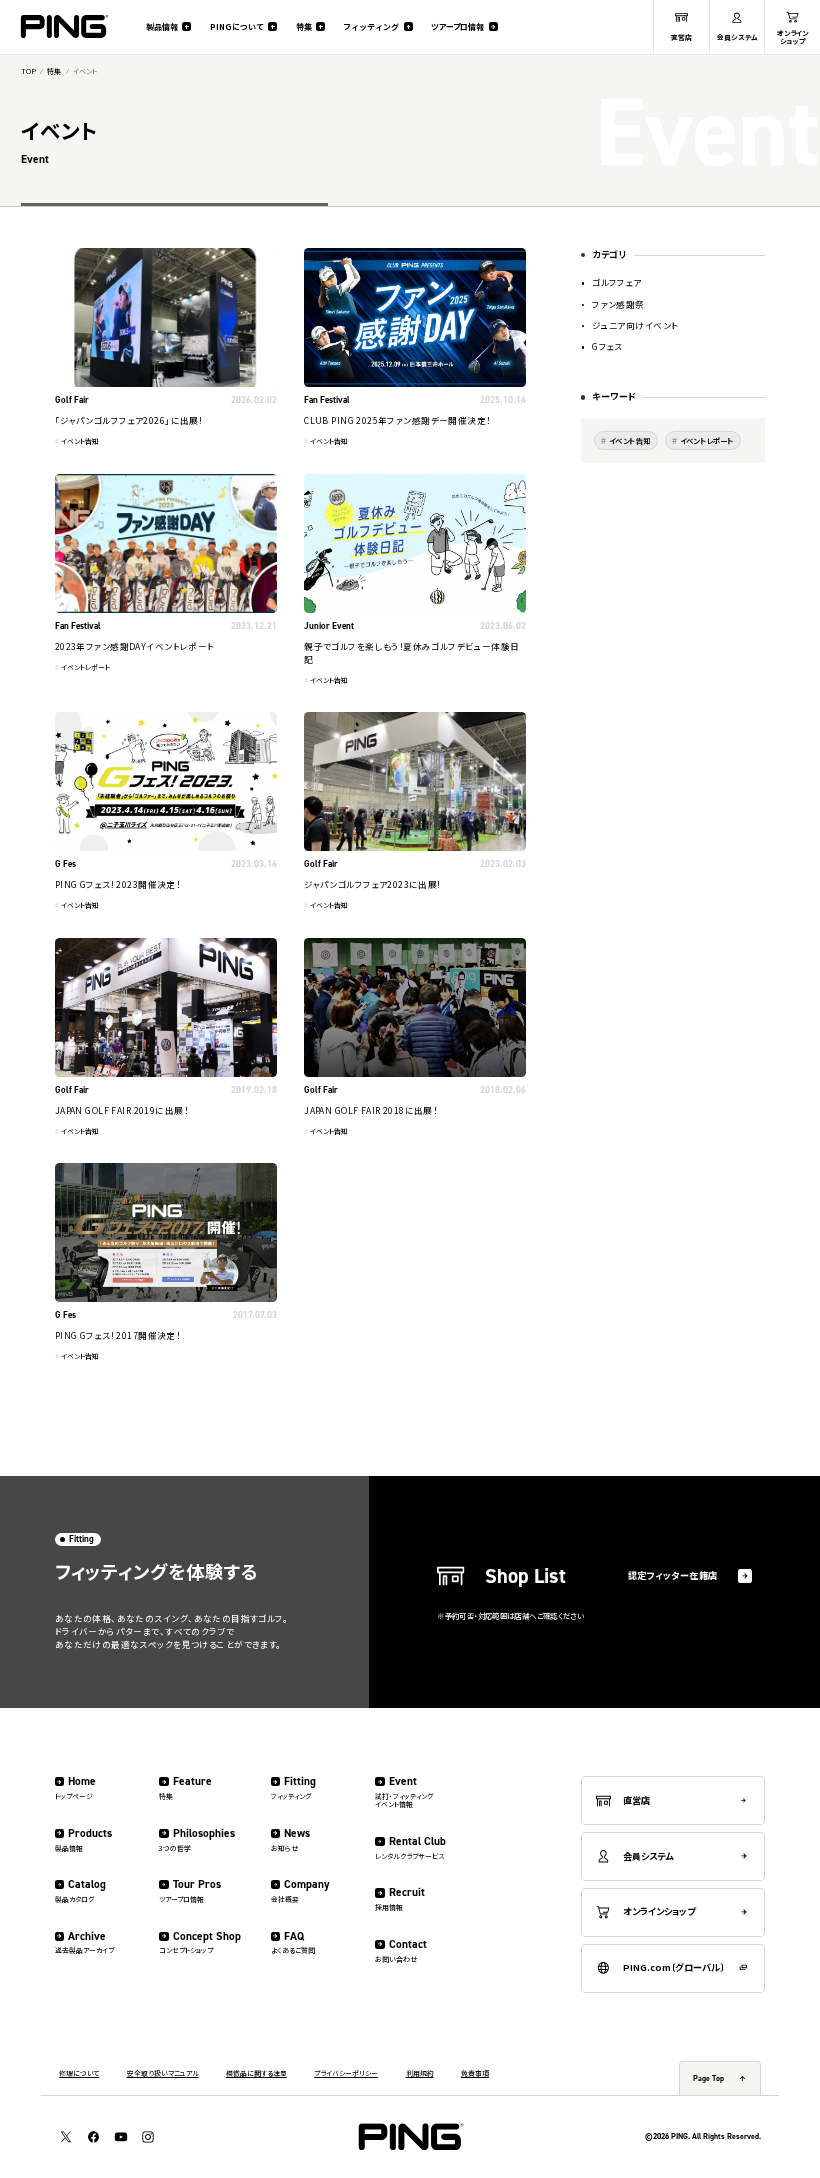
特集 (54, 71)
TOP (28, 71)
